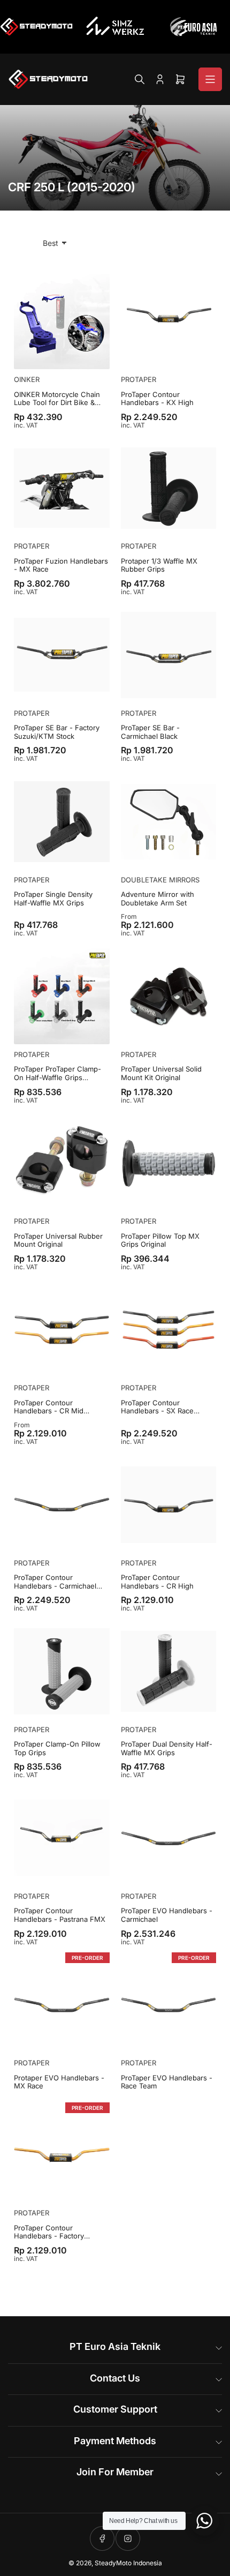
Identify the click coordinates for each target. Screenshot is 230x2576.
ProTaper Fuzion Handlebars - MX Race (61, 566)
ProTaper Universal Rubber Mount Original (58, 1241)
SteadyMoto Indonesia (128, 2563)
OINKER (27, 379)
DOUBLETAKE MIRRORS (160, 880)
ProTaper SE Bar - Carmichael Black (150, 732)
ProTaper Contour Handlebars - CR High (157, 1582)
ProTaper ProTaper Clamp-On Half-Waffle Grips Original (57, 1073)
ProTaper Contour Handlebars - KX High (157, 399)
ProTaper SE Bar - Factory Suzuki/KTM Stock (57, 732)
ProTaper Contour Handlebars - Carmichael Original (55, 1582)
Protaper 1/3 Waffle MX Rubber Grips (159, 566)
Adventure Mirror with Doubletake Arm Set (158, 899)
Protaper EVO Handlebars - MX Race (59, 2082)
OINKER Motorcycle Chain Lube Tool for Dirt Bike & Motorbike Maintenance (57, 399)
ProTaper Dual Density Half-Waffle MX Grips (167, 1748)
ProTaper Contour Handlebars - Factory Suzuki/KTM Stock (49, 2232)
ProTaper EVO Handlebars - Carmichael (167, 1915)
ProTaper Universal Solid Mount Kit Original (161, 1073)
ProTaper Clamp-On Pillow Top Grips (57, 1748)
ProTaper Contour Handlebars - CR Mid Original (49, 1407)
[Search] (140, 79)
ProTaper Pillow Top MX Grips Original (160, 1241)
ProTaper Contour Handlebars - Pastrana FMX (60, 1915)
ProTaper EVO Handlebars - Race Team (167, 2082)
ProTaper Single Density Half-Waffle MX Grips (53, 899)
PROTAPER (139, 379)
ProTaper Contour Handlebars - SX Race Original (157, 1407)
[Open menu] (210, 79)
